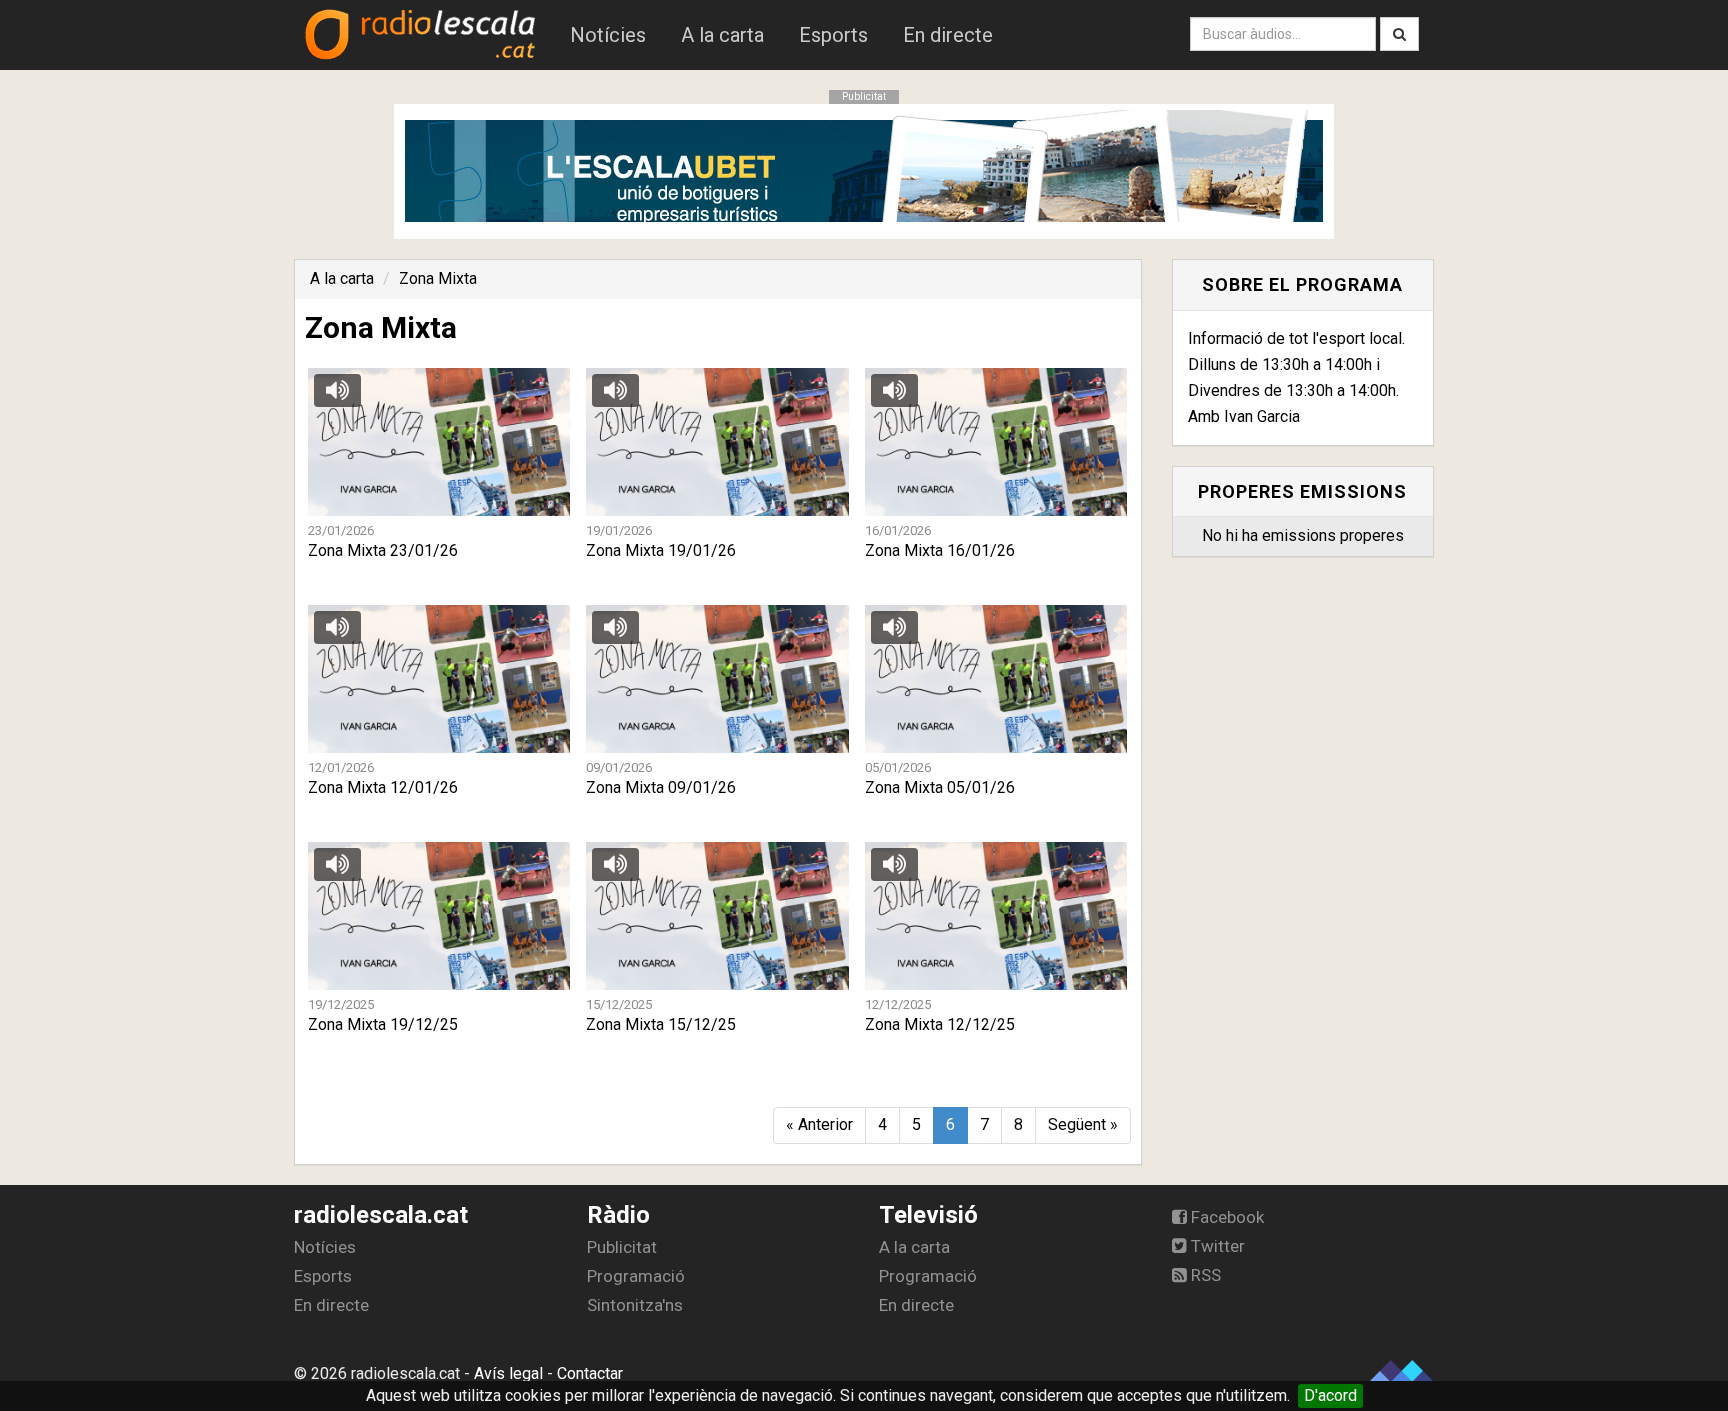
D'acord (1330, 1395)
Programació (636, 1276)
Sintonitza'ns (635, 1305)
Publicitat (622, 1247)
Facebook (1225, 1217)
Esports (833, 35)
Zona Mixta (438, 278)
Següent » (1083, 1124)
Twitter (1216, 1246)
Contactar (590, 1373)
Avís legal (508, 1373)
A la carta (722, 35)
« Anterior (819, 1124)
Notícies (608, 35)
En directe (948, 35)
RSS (1204, 1275)
